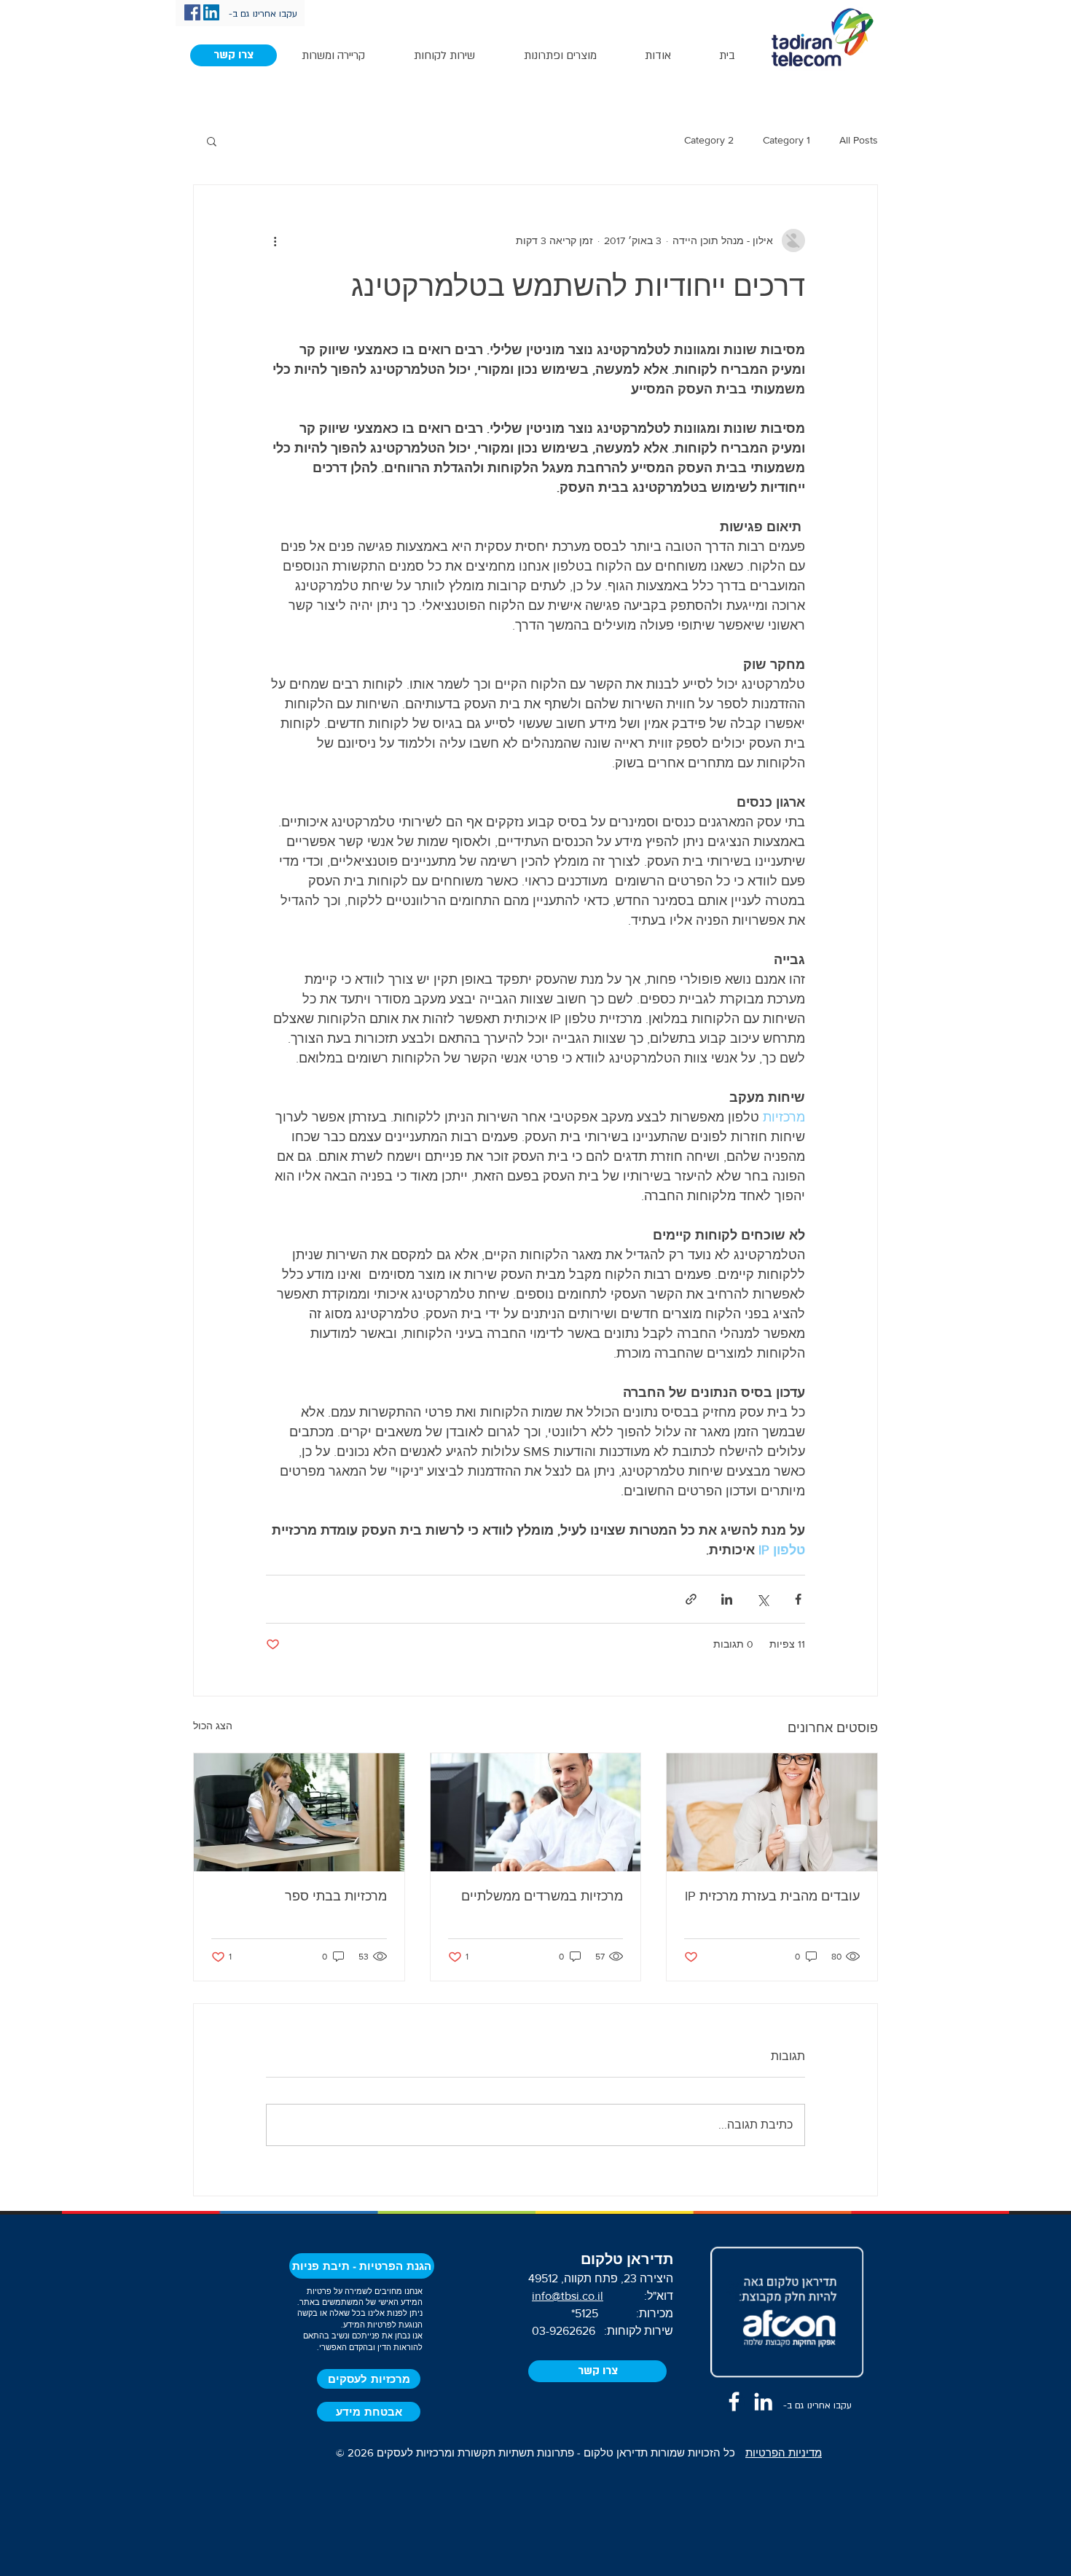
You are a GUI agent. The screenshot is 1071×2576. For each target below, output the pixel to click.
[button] (234, 55)
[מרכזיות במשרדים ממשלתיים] (536, 1812)
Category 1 (786, 140)
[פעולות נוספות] (275, 240)
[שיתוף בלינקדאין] (727, 1599)
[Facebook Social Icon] (192, 12)
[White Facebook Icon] (734, 2401)
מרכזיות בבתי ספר (336, 1896)
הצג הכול (213, 1726)
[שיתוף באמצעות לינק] (691, 1599)
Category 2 (709, 140)
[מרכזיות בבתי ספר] (299, 1812)
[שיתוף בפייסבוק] (798, 1599)
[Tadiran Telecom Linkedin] (763, 2401)
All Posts (859, 140)
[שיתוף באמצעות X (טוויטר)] (762, 1599)
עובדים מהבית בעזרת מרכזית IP (772, 1896)
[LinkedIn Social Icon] (211, 12)
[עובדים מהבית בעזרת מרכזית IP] (772, 1812)
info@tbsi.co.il (568, 2296)
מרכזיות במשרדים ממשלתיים (542, 1896)
